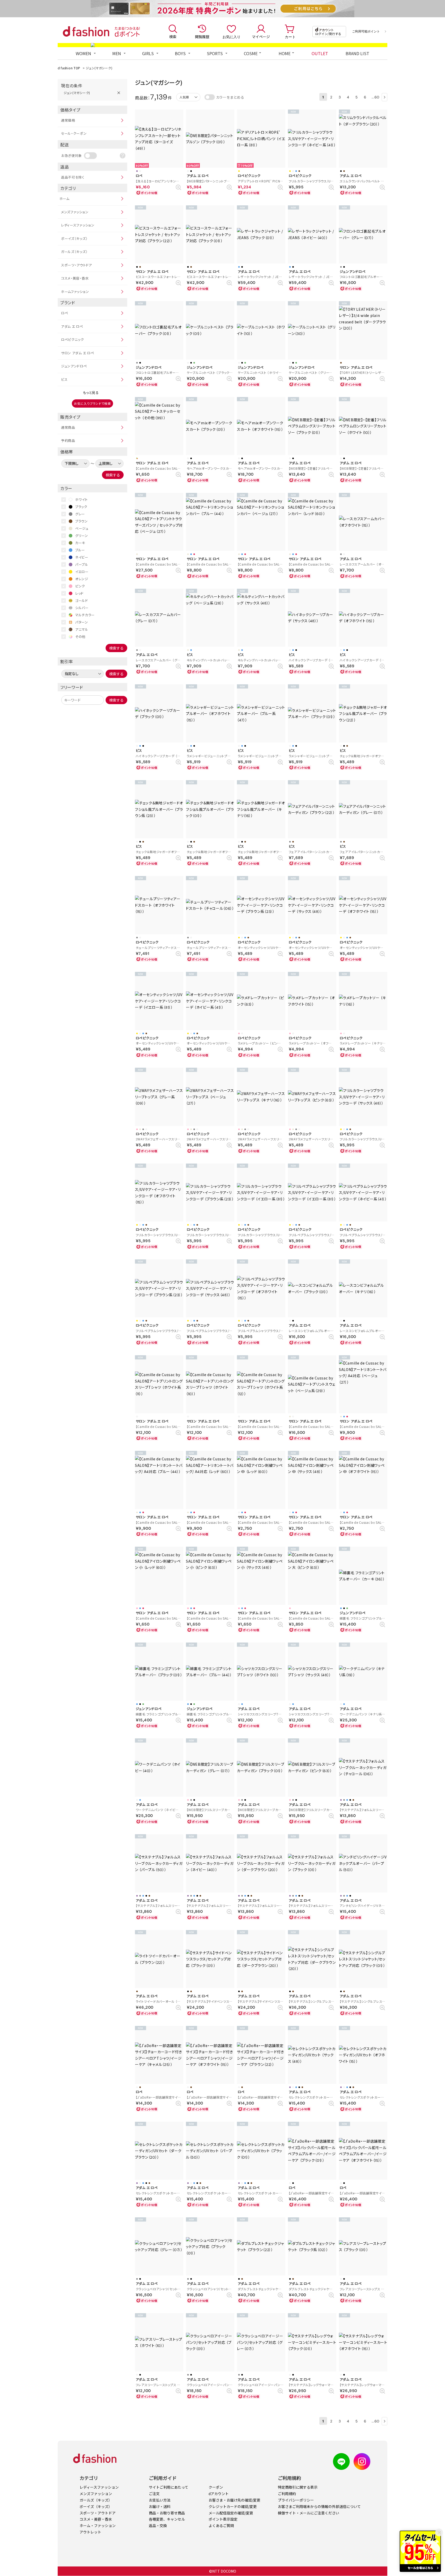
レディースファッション (78, 225)
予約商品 (68, 440)
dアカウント (219, 2494)
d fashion (86, 31)
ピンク (80, 586)
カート (290, 37)
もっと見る (91, 393)
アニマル (82, 629)
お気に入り (232, 37)
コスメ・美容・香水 (75, 278)
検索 (173, 37)
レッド (79, 593)
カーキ (80, 543)
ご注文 (154, 2494)
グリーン (82, 536)
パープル (82, 564)
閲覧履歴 (202, 37)
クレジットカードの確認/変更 (233, 2506)
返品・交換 (158, 2526)
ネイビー (82, 557)
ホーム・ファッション (98, 2526)
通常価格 (68, 120)
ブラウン (82, 521)
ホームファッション (75, 292)
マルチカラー (85, 615)
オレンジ (82, 579)
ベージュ (82, 528)
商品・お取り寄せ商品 (167, 2513)
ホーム (65, 199)
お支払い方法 (160, 2500)
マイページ (261, 37)
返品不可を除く (73, 177)
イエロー (82, 572)
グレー (80, 514)
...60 (376, 97)
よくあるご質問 (221, 2526)
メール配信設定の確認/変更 (231, 2513)
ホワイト (82, 499)
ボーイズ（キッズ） (74, 238)
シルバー (82, 608)
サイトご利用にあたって (169, 2487)
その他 (80, 637)
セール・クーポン (74, 133)
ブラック (81, 507)
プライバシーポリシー (296, 2500)
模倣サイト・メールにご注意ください (309, 2513)
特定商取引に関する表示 (298, 2487)
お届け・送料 (160, 2506)
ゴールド (82, 600)
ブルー (80, 550)
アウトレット (90, 2532)
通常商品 (68, 427)
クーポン (216, 2487)
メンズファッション (75, 212)
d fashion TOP (69, 68)
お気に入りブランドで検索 (92, 403)
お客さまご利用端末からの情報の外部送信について (319, 2506)
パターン (82, 622)
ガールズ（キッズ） (74, 252)
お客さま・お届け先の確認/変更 (234, 2500)
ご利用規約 (287, 2494)
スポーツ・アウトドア (76, 265)
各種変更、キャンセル (167, 2519)
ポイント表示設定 (223, 2519)
